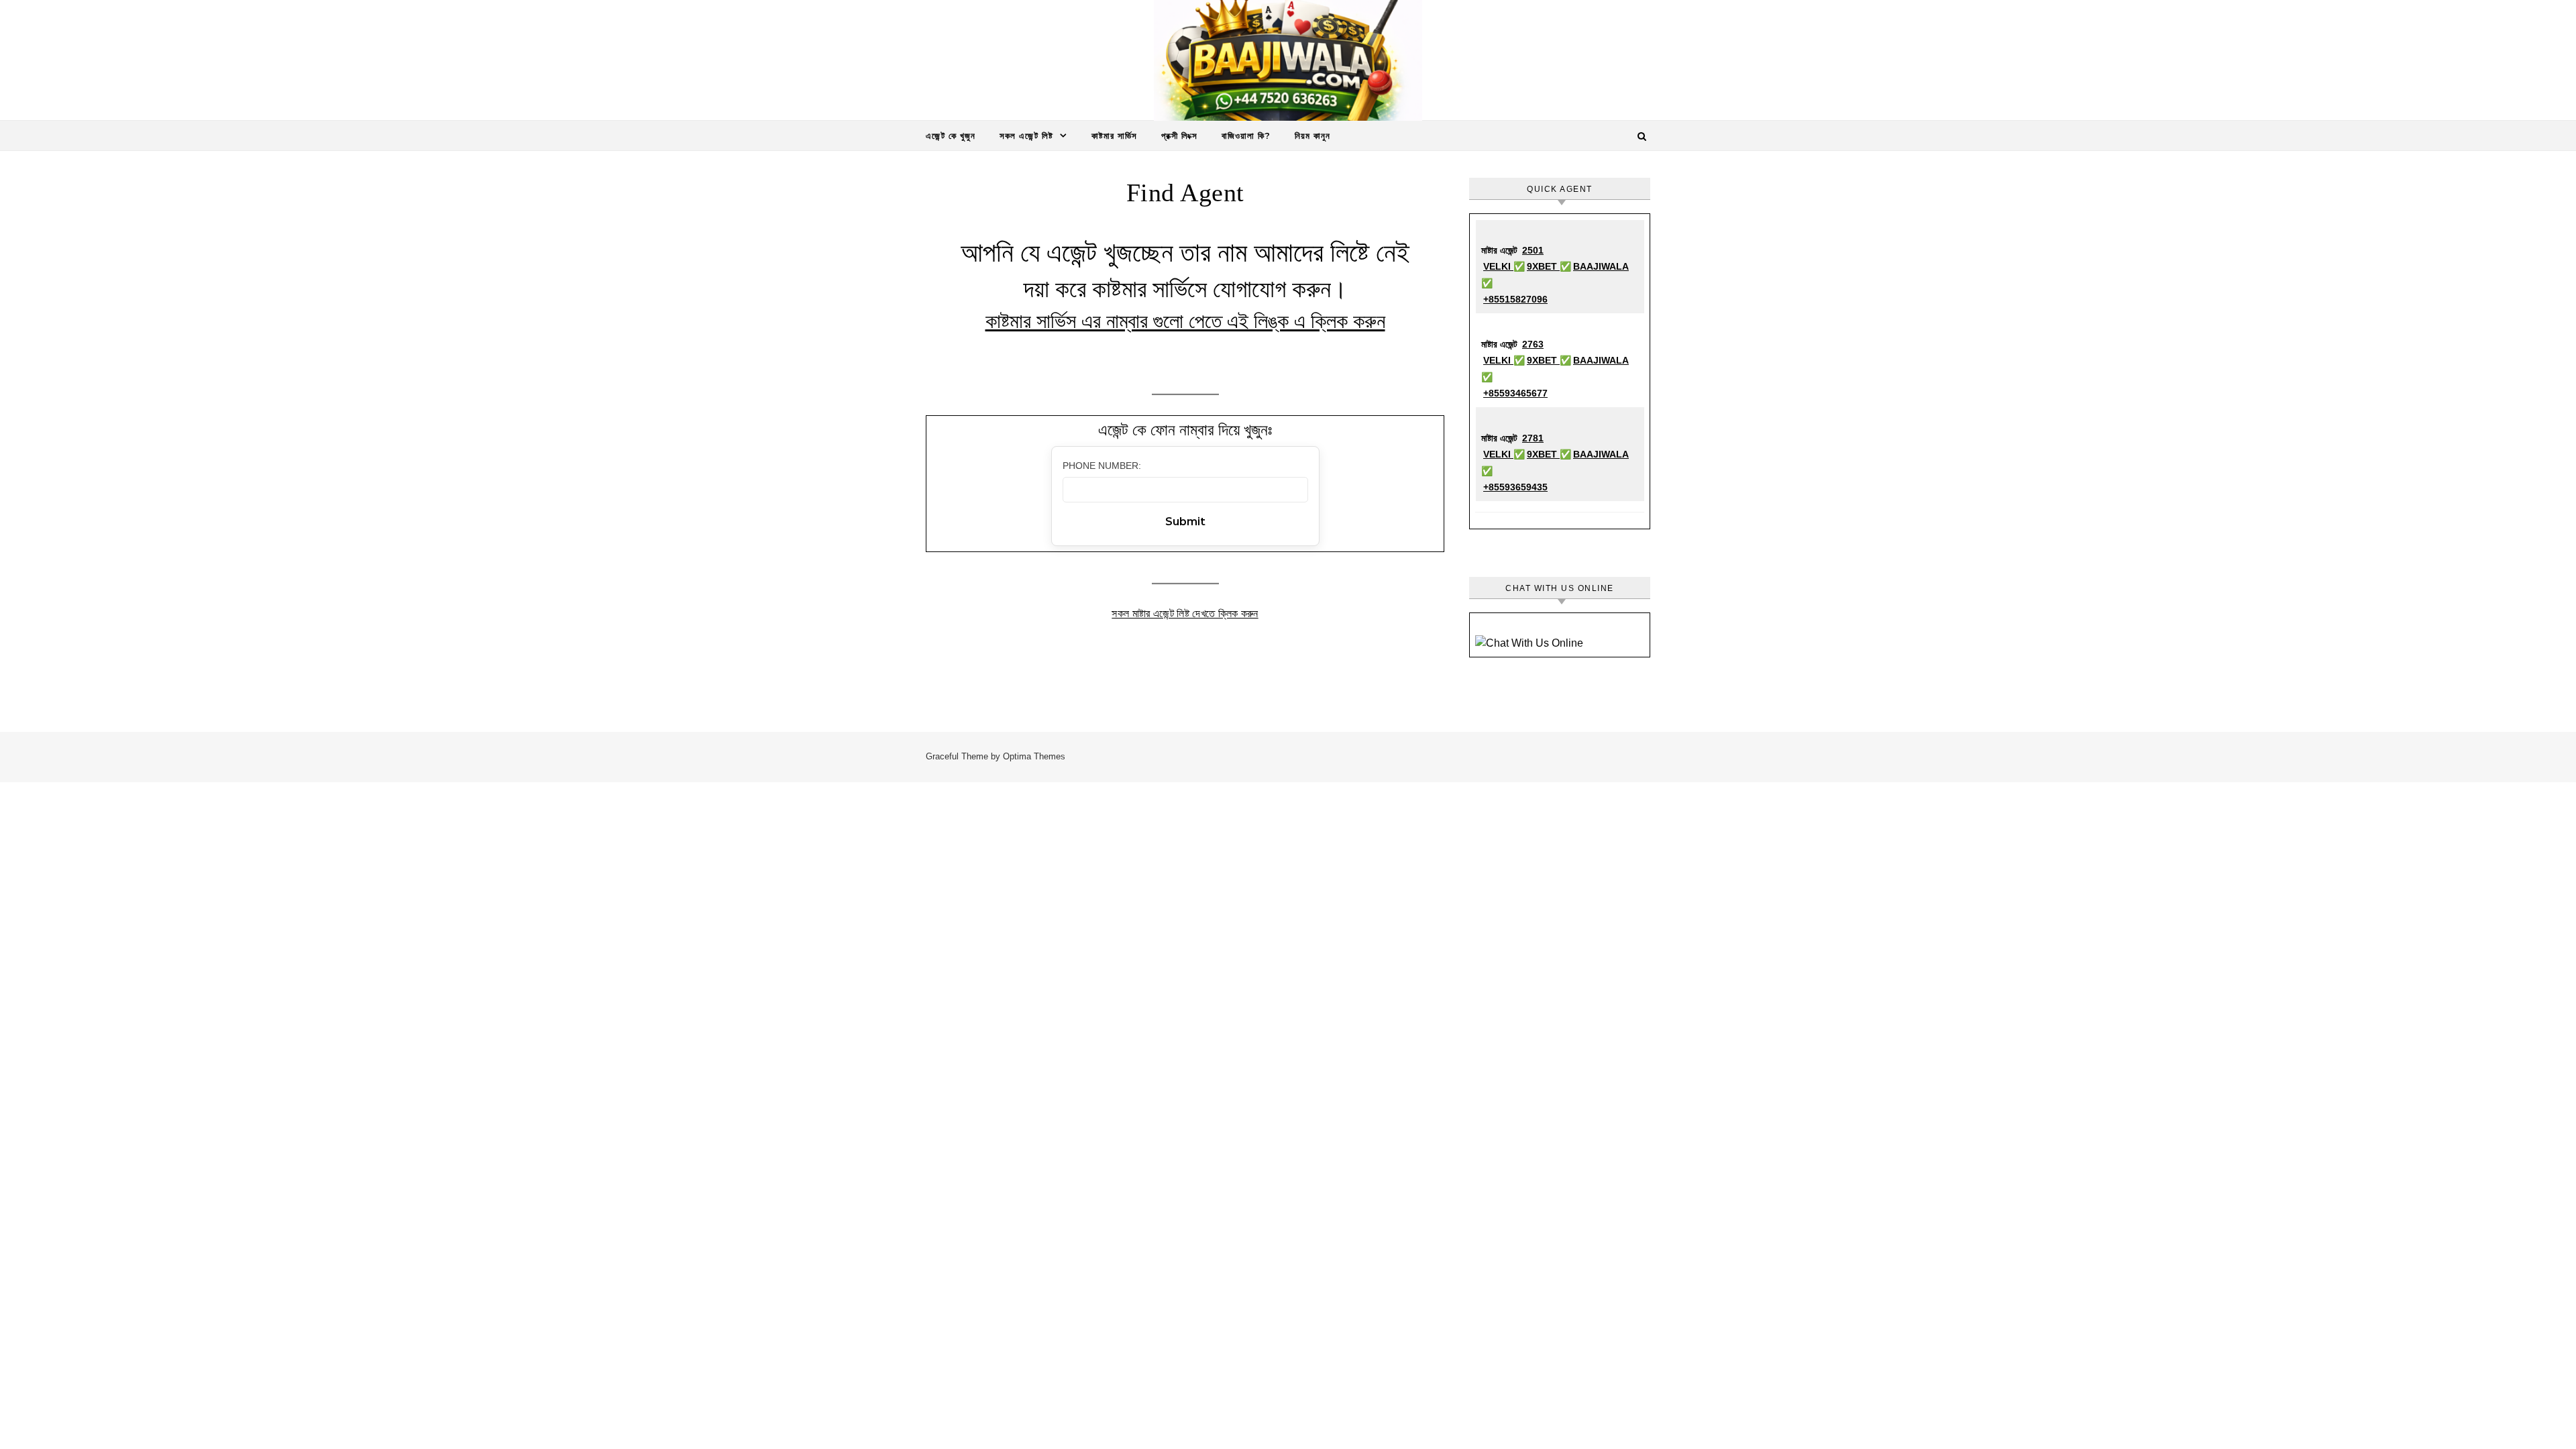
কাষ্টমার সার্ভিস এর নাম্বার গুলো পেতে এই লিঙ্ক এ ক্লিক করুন (1185, 321)
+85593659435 (1515, 487)
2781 (1533, 438)
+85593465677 (1515, 393)
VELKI (1498, 266)
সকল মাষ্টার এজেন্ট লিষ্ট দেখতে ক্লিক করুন (1185, 613)
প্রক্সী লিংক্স (1179, 136)
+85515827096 (1515, 299)
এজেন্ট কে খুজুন (951, 136)
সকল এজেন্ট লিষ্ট (1026, 136)
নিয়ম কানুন (1312, 136)
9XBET (1543, 266)
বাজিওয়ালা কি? (1246, 136)
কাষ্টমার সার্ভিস (1114, 136)
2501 (1533, 250)
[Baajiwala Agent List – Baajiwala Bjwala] (1288, 64)
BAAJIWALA (1601, 266)
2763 (1533, 344)
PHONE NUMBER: (1102, 466)
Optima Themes (1034, 756)
